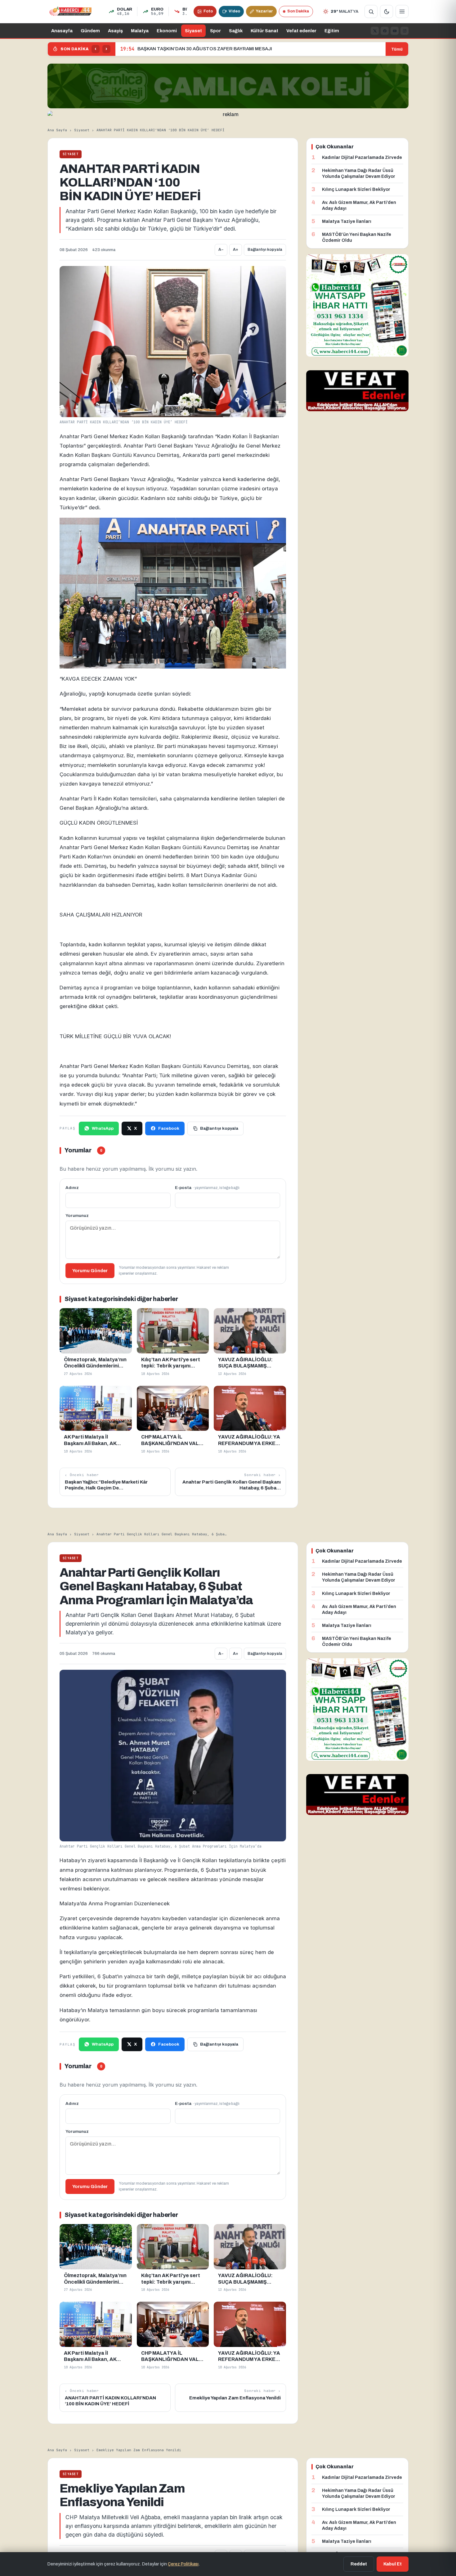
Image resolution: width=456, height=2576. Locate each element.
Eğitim (332, 31)
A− (221, 250)
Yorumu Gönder (90, 1271)
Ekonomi (167, 31)
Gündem (90, 31)
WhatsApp (103, 1128)
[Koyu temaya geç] (387, 11)
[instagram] (405, 31)
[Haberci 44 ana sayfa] (70, 11)
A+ (236, 250)
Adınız (72, 1188)
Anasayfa (62, 31)
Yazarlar (264, 11)
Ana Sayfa (57, 130)
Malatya (140, 31)
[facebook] (385, 31)
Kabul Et (393, 2564)
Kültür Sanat (264, 31)
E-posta (207, 1188)
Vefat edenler (301, 31)
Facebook (169, 1128)
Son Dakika (298, 11)
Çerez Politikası (183, 2564)
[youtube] (395, 31)
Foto (208, 11)
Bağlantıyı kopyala (265, 250)
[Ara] (371, 11)
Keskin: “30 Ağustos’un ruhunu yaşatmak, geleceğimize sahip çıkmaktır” (208, 49)
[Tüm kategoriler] (402, 11)
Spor (215, 31)
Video (234, 11)
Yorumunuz (77, 1216)
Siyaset (193, 31)
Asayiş (115, 31)
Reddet (359, 2564)
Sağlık (236, 31)
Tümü (397, 49)
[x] (375, 31)
